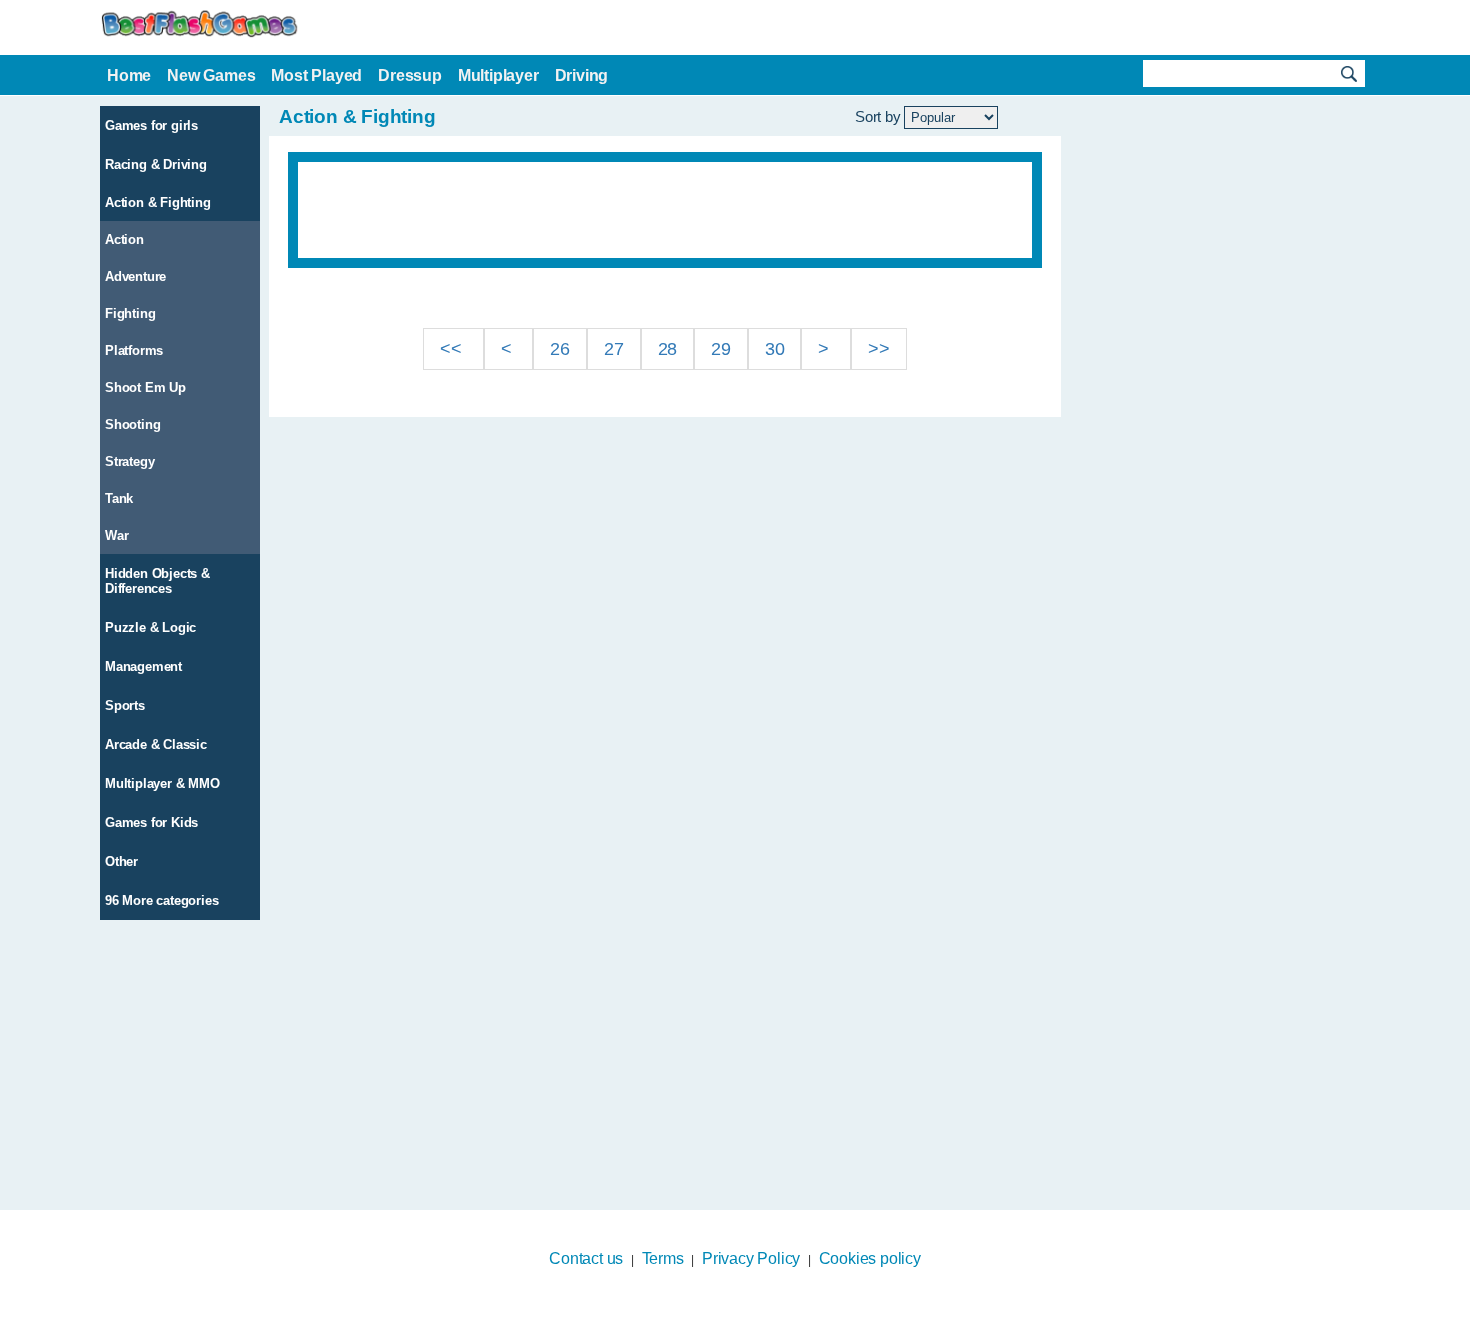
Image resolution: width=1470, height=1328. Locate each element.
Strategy (129, 461)
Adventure (135, 276)
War (116, 535)
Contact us (586, 1258)
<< (453, 349)
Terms (663, 1258)
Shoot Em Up (145, 387)
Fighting (130, 313)
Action (124, 239)
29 (721, 349)
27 (614, 349)
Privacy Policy (751, 1258)
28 (668, 349)
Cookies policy (870, 1258)
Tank (119, 498)
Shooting (132, 424)
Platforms (134, 350)
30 (775, 349)
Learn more (722, 1315)
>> (879, 349)
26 (560, 349)
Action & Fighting (158, 202)
